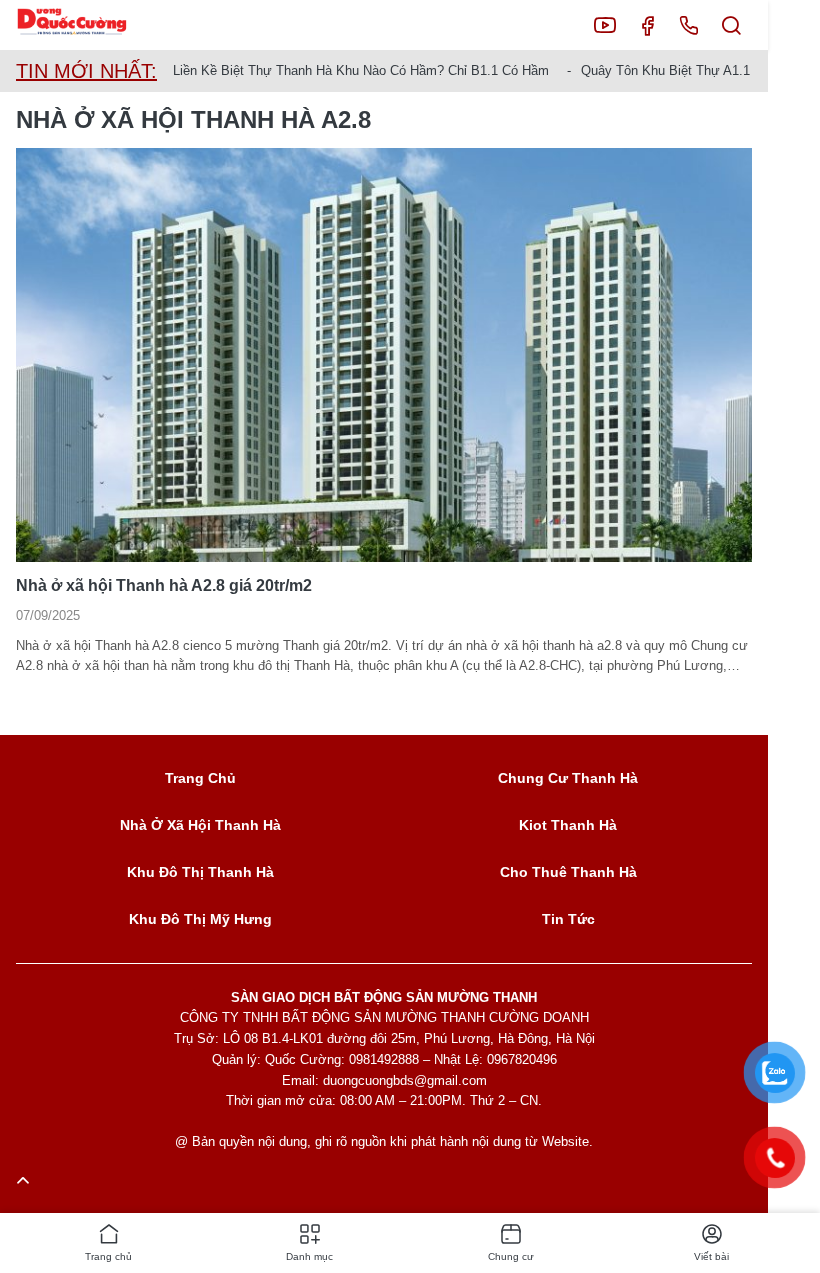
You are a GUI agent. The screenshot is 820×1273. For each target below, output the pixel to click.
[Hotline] (689, 25)
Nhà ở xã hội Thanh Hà (200, 825)
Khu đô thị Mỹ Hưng (200, 919)
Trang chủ (200, 778)
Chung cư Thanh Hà (568, 778)
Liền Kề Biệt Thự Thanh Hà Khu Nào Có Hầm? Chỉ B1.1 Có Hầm (361, 70)
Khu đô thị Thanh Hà (200, 872)
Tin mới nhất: (86, 71)
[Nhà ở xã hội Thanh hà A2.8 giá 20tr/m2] (384, 355)
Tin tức (568, 919)
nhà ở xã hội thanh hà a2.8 (193, 119)
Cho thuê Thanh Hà (568, 872)
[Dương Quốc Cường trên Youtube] (605, 25)
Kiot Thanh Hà (568, 825)
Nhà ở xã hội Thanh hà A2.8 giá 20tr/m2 (164, 585)
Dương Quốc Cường (87, 25)
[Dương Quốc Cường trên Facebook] (647, 25)
